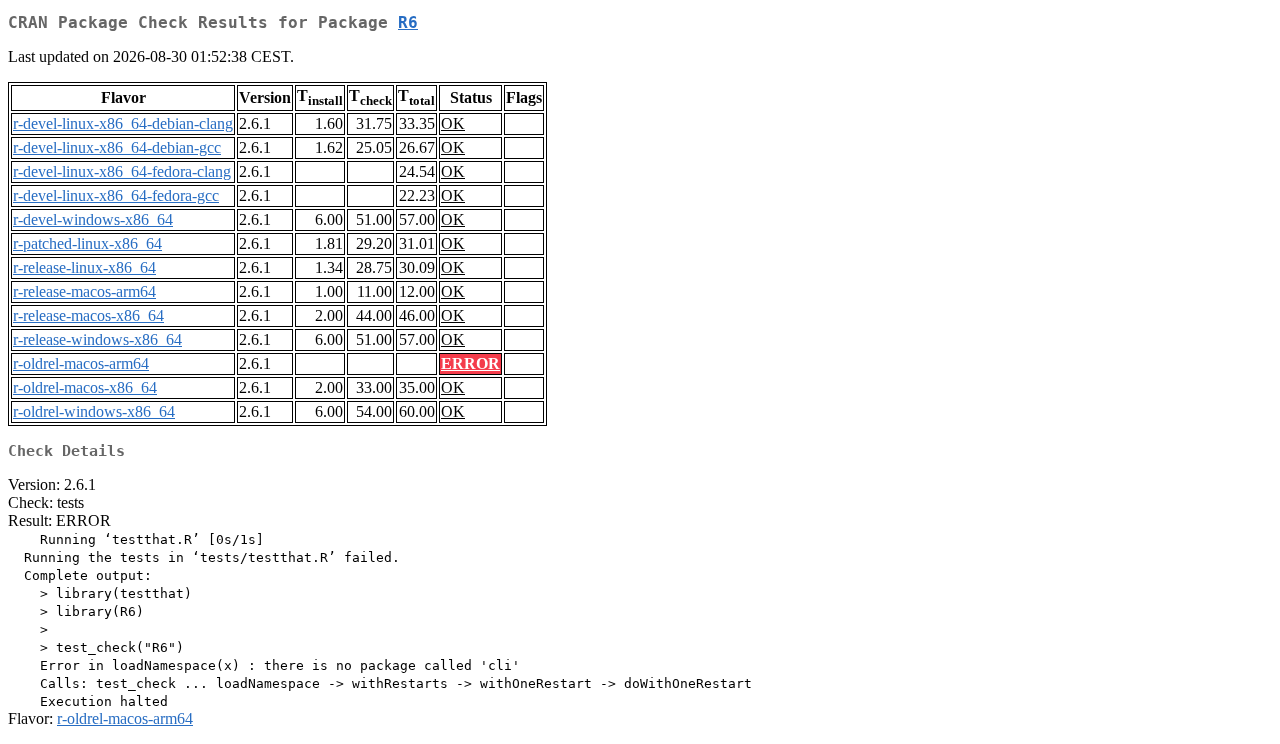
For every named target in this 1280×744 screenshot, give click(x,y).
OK (453, 123)
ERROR (470, 363)
